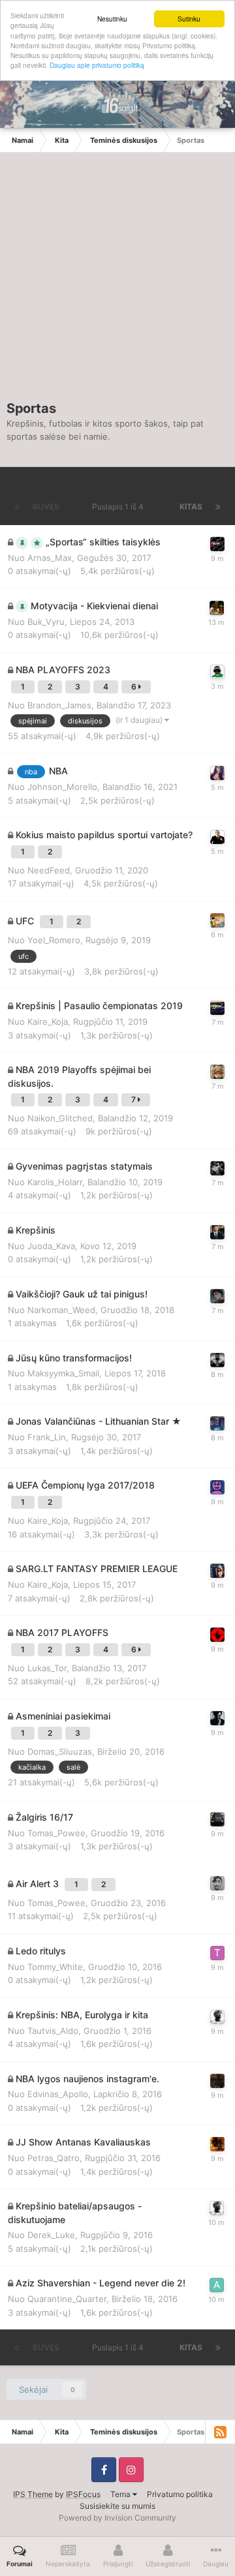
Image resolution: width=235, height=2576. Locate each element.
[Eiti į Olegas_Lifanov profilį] (217, 920)
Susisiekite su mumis (117, 2506)
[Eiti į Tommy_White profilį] (217, 1953)
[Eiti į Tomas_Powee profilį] (217, 1819)
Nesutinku (112, 19)
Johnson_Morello (62, 787)
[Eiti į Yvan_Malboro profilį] (217, 1571)
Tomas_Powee (56, 1833)
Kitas (191, 507)
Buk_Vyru (46, 622)
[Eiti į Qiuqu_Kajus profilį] (217, 1883)
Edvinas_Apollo (58, 2094)
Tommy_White (55, 1967)
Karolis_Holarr (55, 1182)
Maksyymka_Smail (63, 1373)
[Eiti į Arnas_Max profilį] (217, 544)
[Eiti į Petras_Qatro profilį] (217, 2144)
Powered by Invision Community (117, 2518)
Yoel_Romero (54, 940)
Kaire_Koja (48, 1022)
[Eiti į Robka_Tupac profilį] (217, 2017)
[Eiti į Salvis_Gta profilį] (217, 1008)
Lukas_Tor (47, 1668)
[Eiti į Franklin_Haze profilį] (217, 1296)
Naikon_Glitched (60, 1118)
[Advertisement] (117, 283)
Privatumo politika (180, 2494)
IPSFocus (83, 2494)
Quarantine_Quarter (67, 2299)
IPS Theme (33, 2494)
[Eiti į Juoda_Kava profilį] (217, 1232)
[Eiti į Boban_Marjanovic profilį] (217, 1635)
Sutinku (189, 19)
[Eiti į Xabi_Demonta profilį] (217, 1487)
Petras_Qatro (54, 2158)
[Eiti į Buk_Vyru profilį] (217, 608)
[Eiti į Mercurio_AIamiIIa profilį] (217, 773)
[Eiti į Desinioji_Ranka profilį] (217, 1423)
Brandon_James (59, 705)
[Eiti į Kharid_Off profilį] (217, 1718)
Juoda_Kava (51, 1246)
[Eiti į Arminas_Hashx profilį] (217, 2285)
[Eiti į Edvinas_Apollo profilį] (217, 2081)
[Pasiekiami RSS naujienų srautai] (220, 2432)
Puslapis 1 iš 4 (120, 507)
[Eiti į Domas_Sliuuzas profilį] (217, 1360)
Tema (121, 2494)
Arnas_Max (50, 558)
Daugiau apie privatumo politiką (97, 65)
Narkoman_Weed (61, 1310)
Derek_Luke (51, 2235)
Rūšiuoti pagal (189, 483)
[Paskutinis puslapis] (218, 507)
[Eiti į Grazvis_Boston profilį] (217, 1072)
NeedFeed (49, 870)
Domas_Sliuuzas (60, 1751)
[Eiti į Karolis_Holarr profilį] (217, 1168)
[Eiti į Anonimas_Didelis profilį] (217, 837)
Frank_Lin (47, 1437)
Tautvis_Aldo (53, 2031)
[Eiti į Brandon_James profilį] (217, 672)
